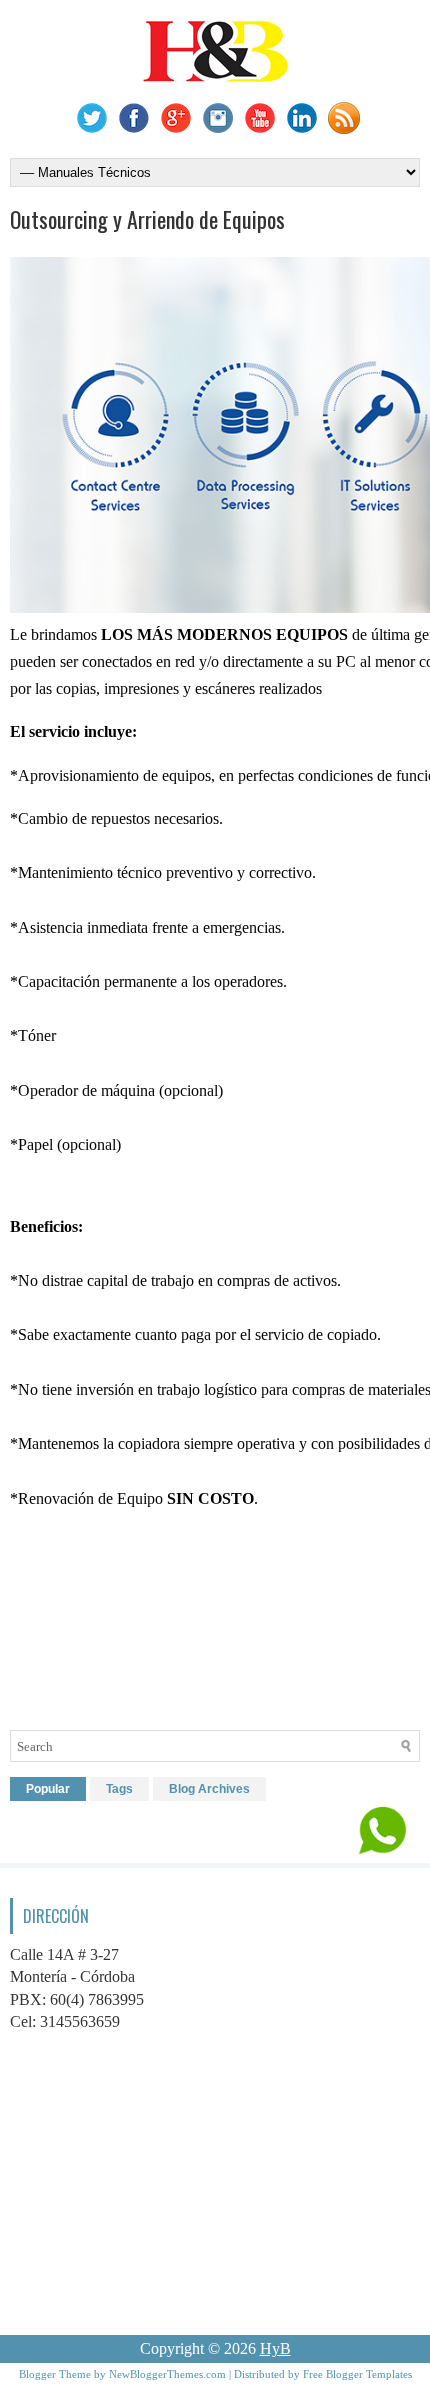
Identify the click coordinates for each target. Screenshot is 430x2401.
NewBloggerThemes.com (167, 2374)
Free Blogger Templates (357, 2374)
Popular (48, 1789)
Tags (119, 1789)
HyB (275, 2348)
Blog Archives (209, 1789)
